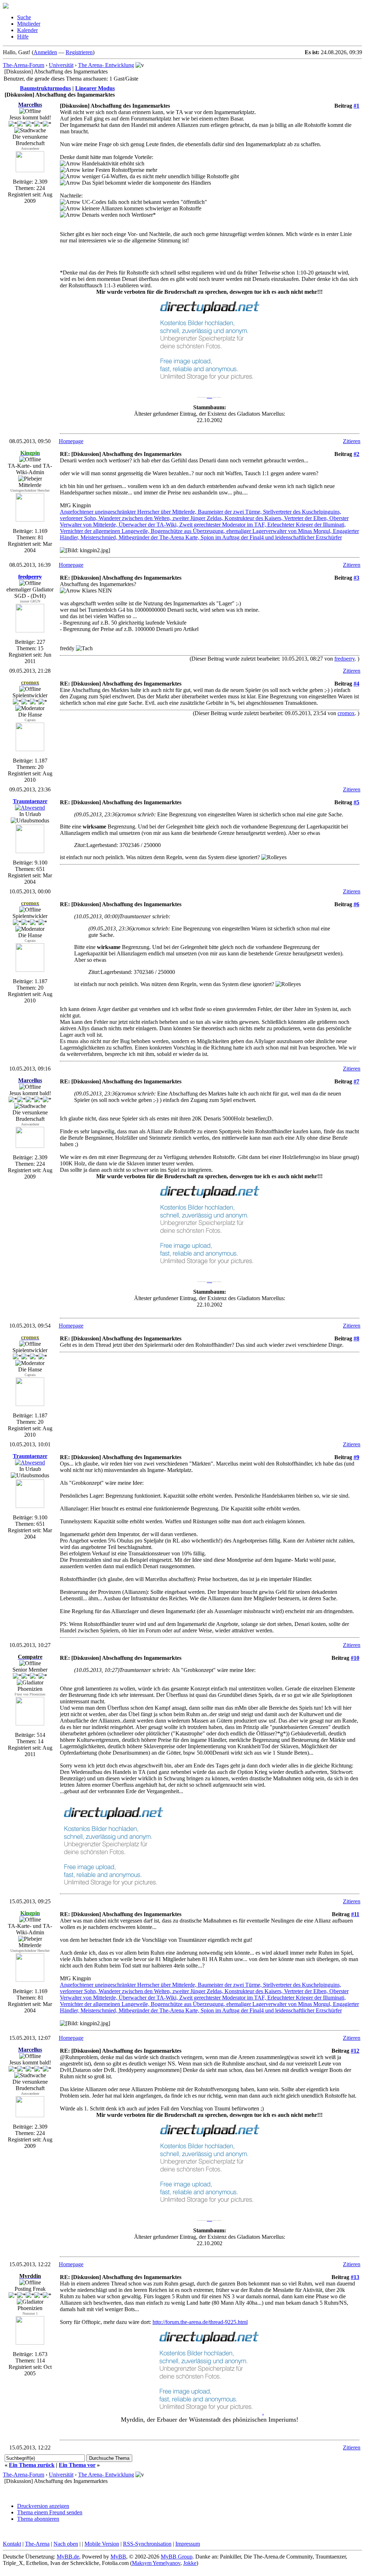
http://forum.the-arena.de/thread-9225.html (200, 2322)
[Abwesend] (30, 808)
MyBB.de (68, 2557)
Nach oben (66, 2544)
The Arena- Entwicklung (106, 65)
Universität (61, 65)
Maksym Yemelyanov (156, 2563)
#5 (356, 802)
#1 (356, 106)
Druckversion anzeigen (43, 2506)
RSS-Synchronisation (147, 2544)
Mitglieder (29, 24)
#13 (355, 2277)
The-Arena (37, 2544)
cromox (346, 713)
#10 (355, 1658)
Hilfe (23, 37)
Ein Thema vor (77, 2465)
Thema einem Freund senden (50, 2512)
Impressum (188, 2544)
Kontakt (12, 2544)
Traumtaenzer (30, 801)
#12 (355, 2051)
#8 (356, 1338)
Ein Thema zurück (32, 2465)
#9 (356, 1457)
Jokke (190, 2563)
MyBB (118, 2557)
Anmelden (45, 52)
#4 (356, 684)
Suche (24, 17)
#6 (356, 904)
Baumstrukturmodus (45, 88)
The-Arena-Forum (24, 65)
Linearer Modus (95, 88)
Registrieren (79, 52)
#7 (356, 1081)
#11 (355, 1914)
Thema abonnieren (38, 2519)
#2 (356, 454)
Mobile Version (102, 2544)
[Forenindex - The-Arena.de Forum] (6, 7)
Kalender (27, 30)
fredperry (345, 659)
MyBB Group (177, 2557)
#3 (356, 578)
